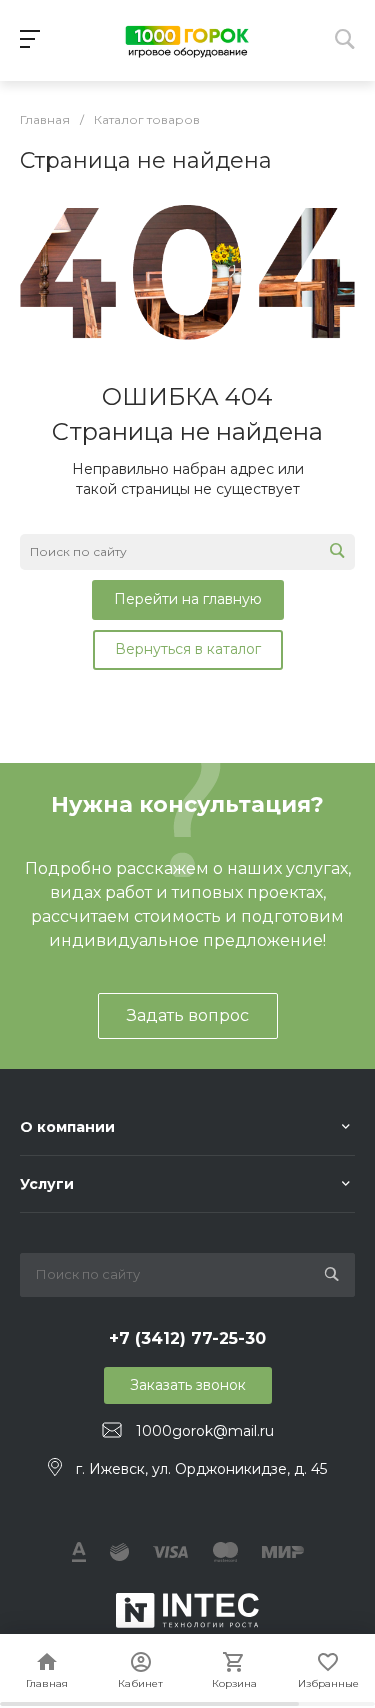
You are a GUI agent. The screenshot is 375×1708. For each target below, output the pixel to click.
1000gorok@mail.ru (205, 1431)
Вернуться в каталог (188, 649)
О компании (67, 1127)
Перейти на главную (188, 599)
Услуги (47, 1184)
